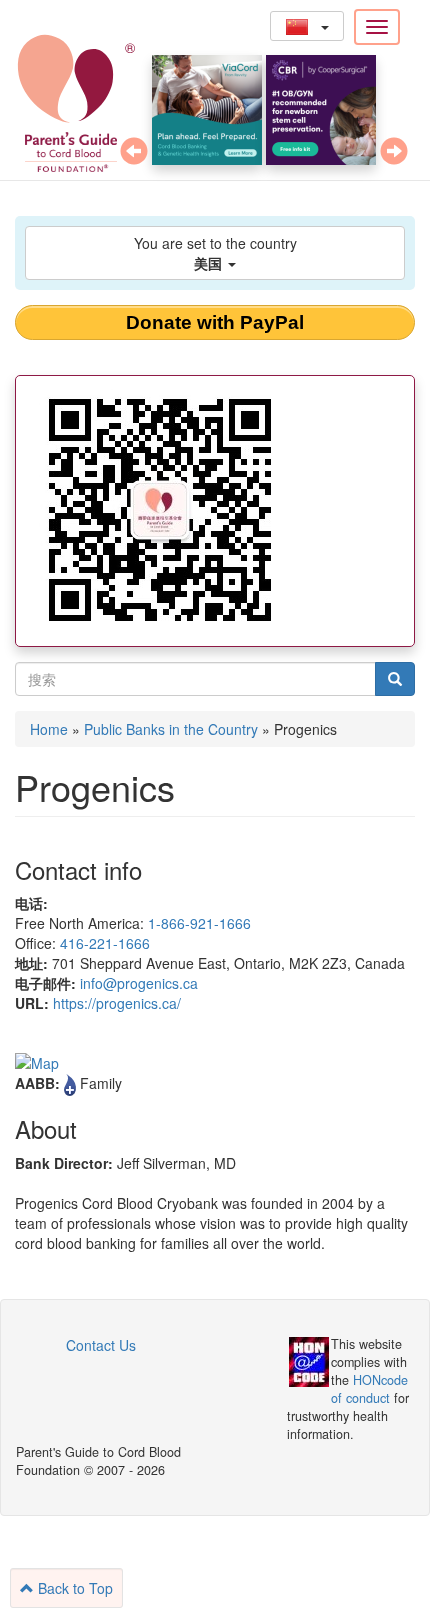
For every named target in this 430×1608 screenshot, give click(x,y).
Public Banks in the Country (171, 729)
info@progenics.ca (139, 983)
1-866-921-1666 (199, 923)
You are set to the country (215, 253)
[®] (62, 100)
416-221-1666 (105, 943)
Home (49, 729)
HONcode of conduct (369, 1389)
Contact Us (101, 1345)
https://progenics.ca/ (117, 1003)
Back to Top (73, 1588)
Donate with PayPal (215, 322)
